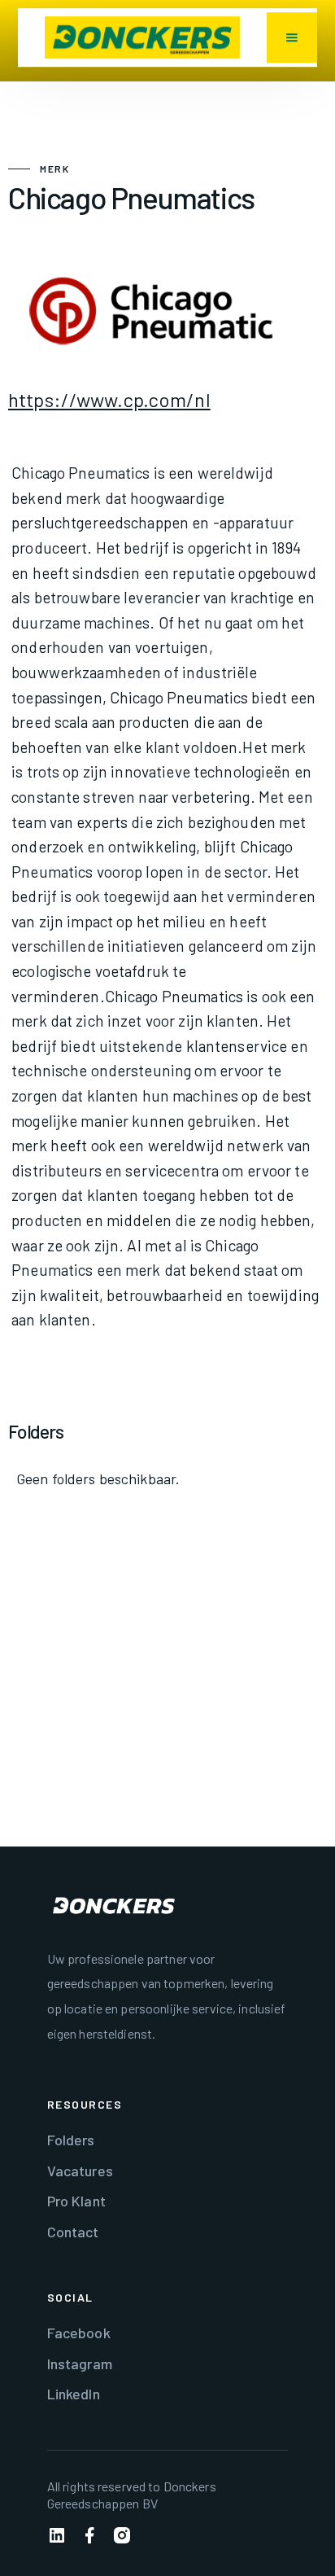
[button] (292, 37)
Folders (71, 2140)
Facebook (79, 2333)
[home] (142, 37)
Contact (73, 2232)
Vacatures (80, 2171)
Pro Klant (76, 2201)
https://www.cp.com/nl (109, 399)
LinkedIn (74, 2394)
